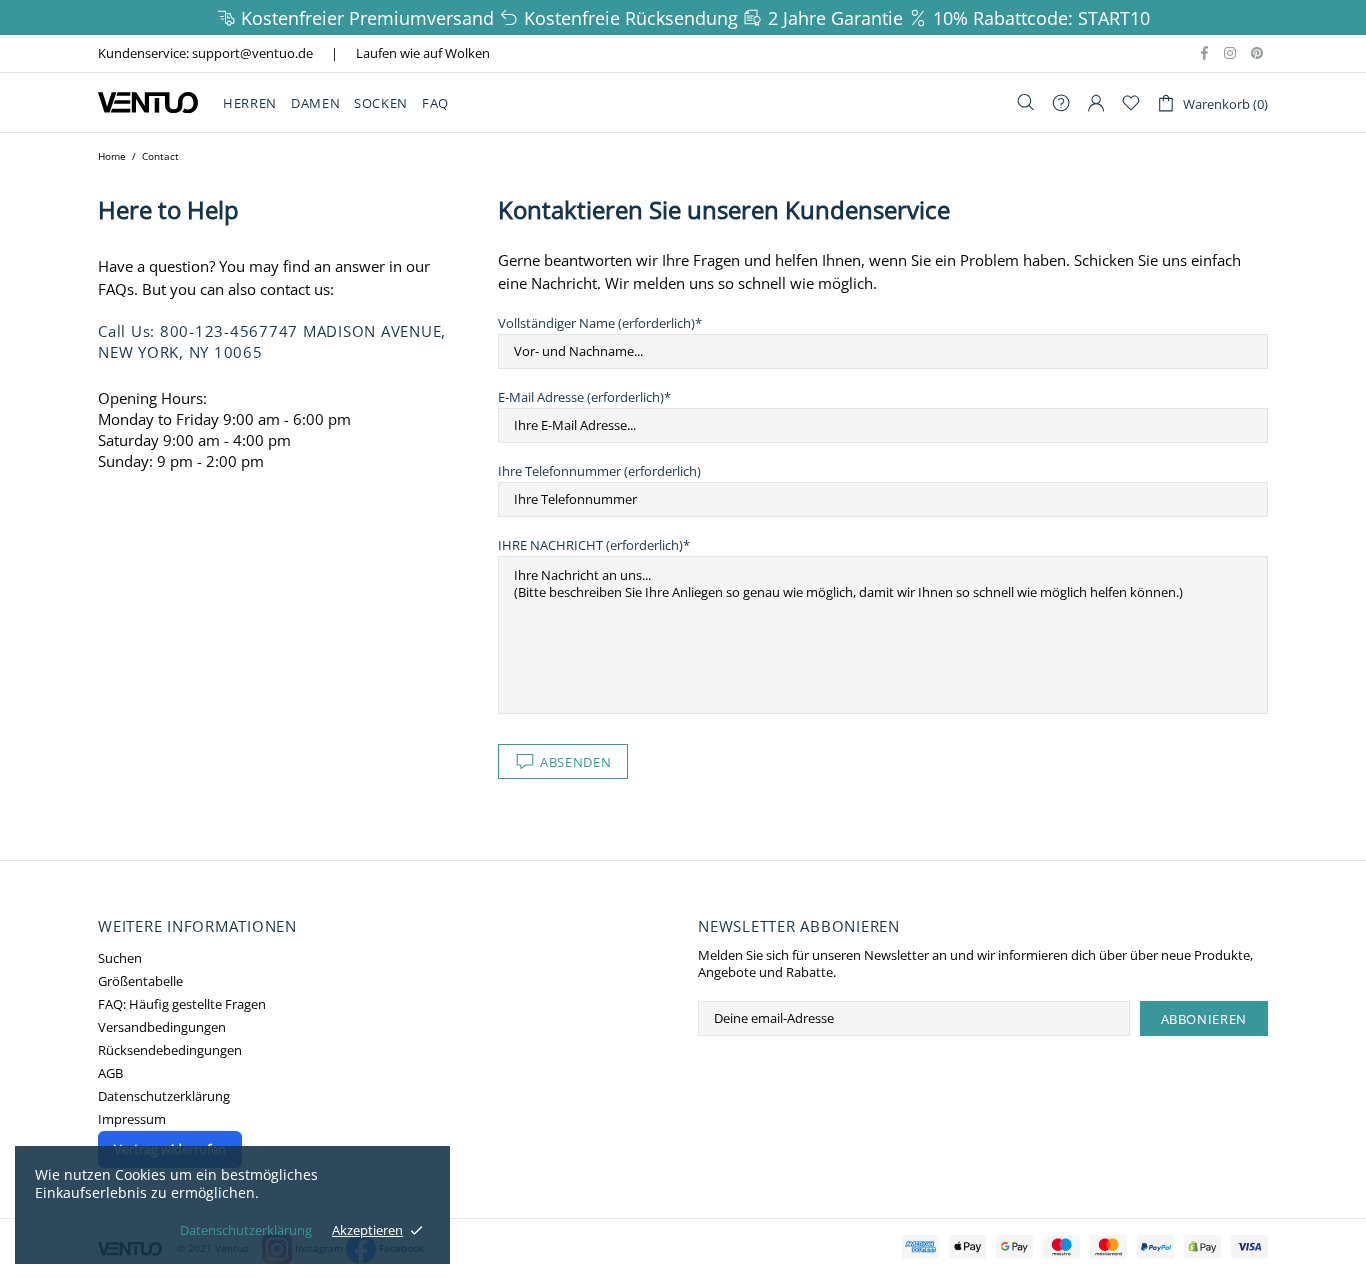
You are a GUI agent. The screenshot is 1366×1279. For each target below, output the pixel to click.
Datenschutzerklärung (164, 1096)
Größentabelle (140, 981)
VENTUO (148, 102)
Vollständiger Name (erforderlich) (596, 323)
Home (112, 156)
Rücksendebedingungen (170, 1050)
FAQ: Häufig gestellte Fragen (182, 1004)
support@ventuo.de (252, 53)
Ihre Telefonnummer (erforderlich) (599, 471)
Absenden (575, 762)
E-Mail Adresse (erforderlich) (581, 397)
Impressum (132, 1119)
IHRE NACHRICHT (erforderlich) (590, 545)
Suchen (120, 958)
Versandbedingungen (162, 1027)
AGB (110, 1073)
